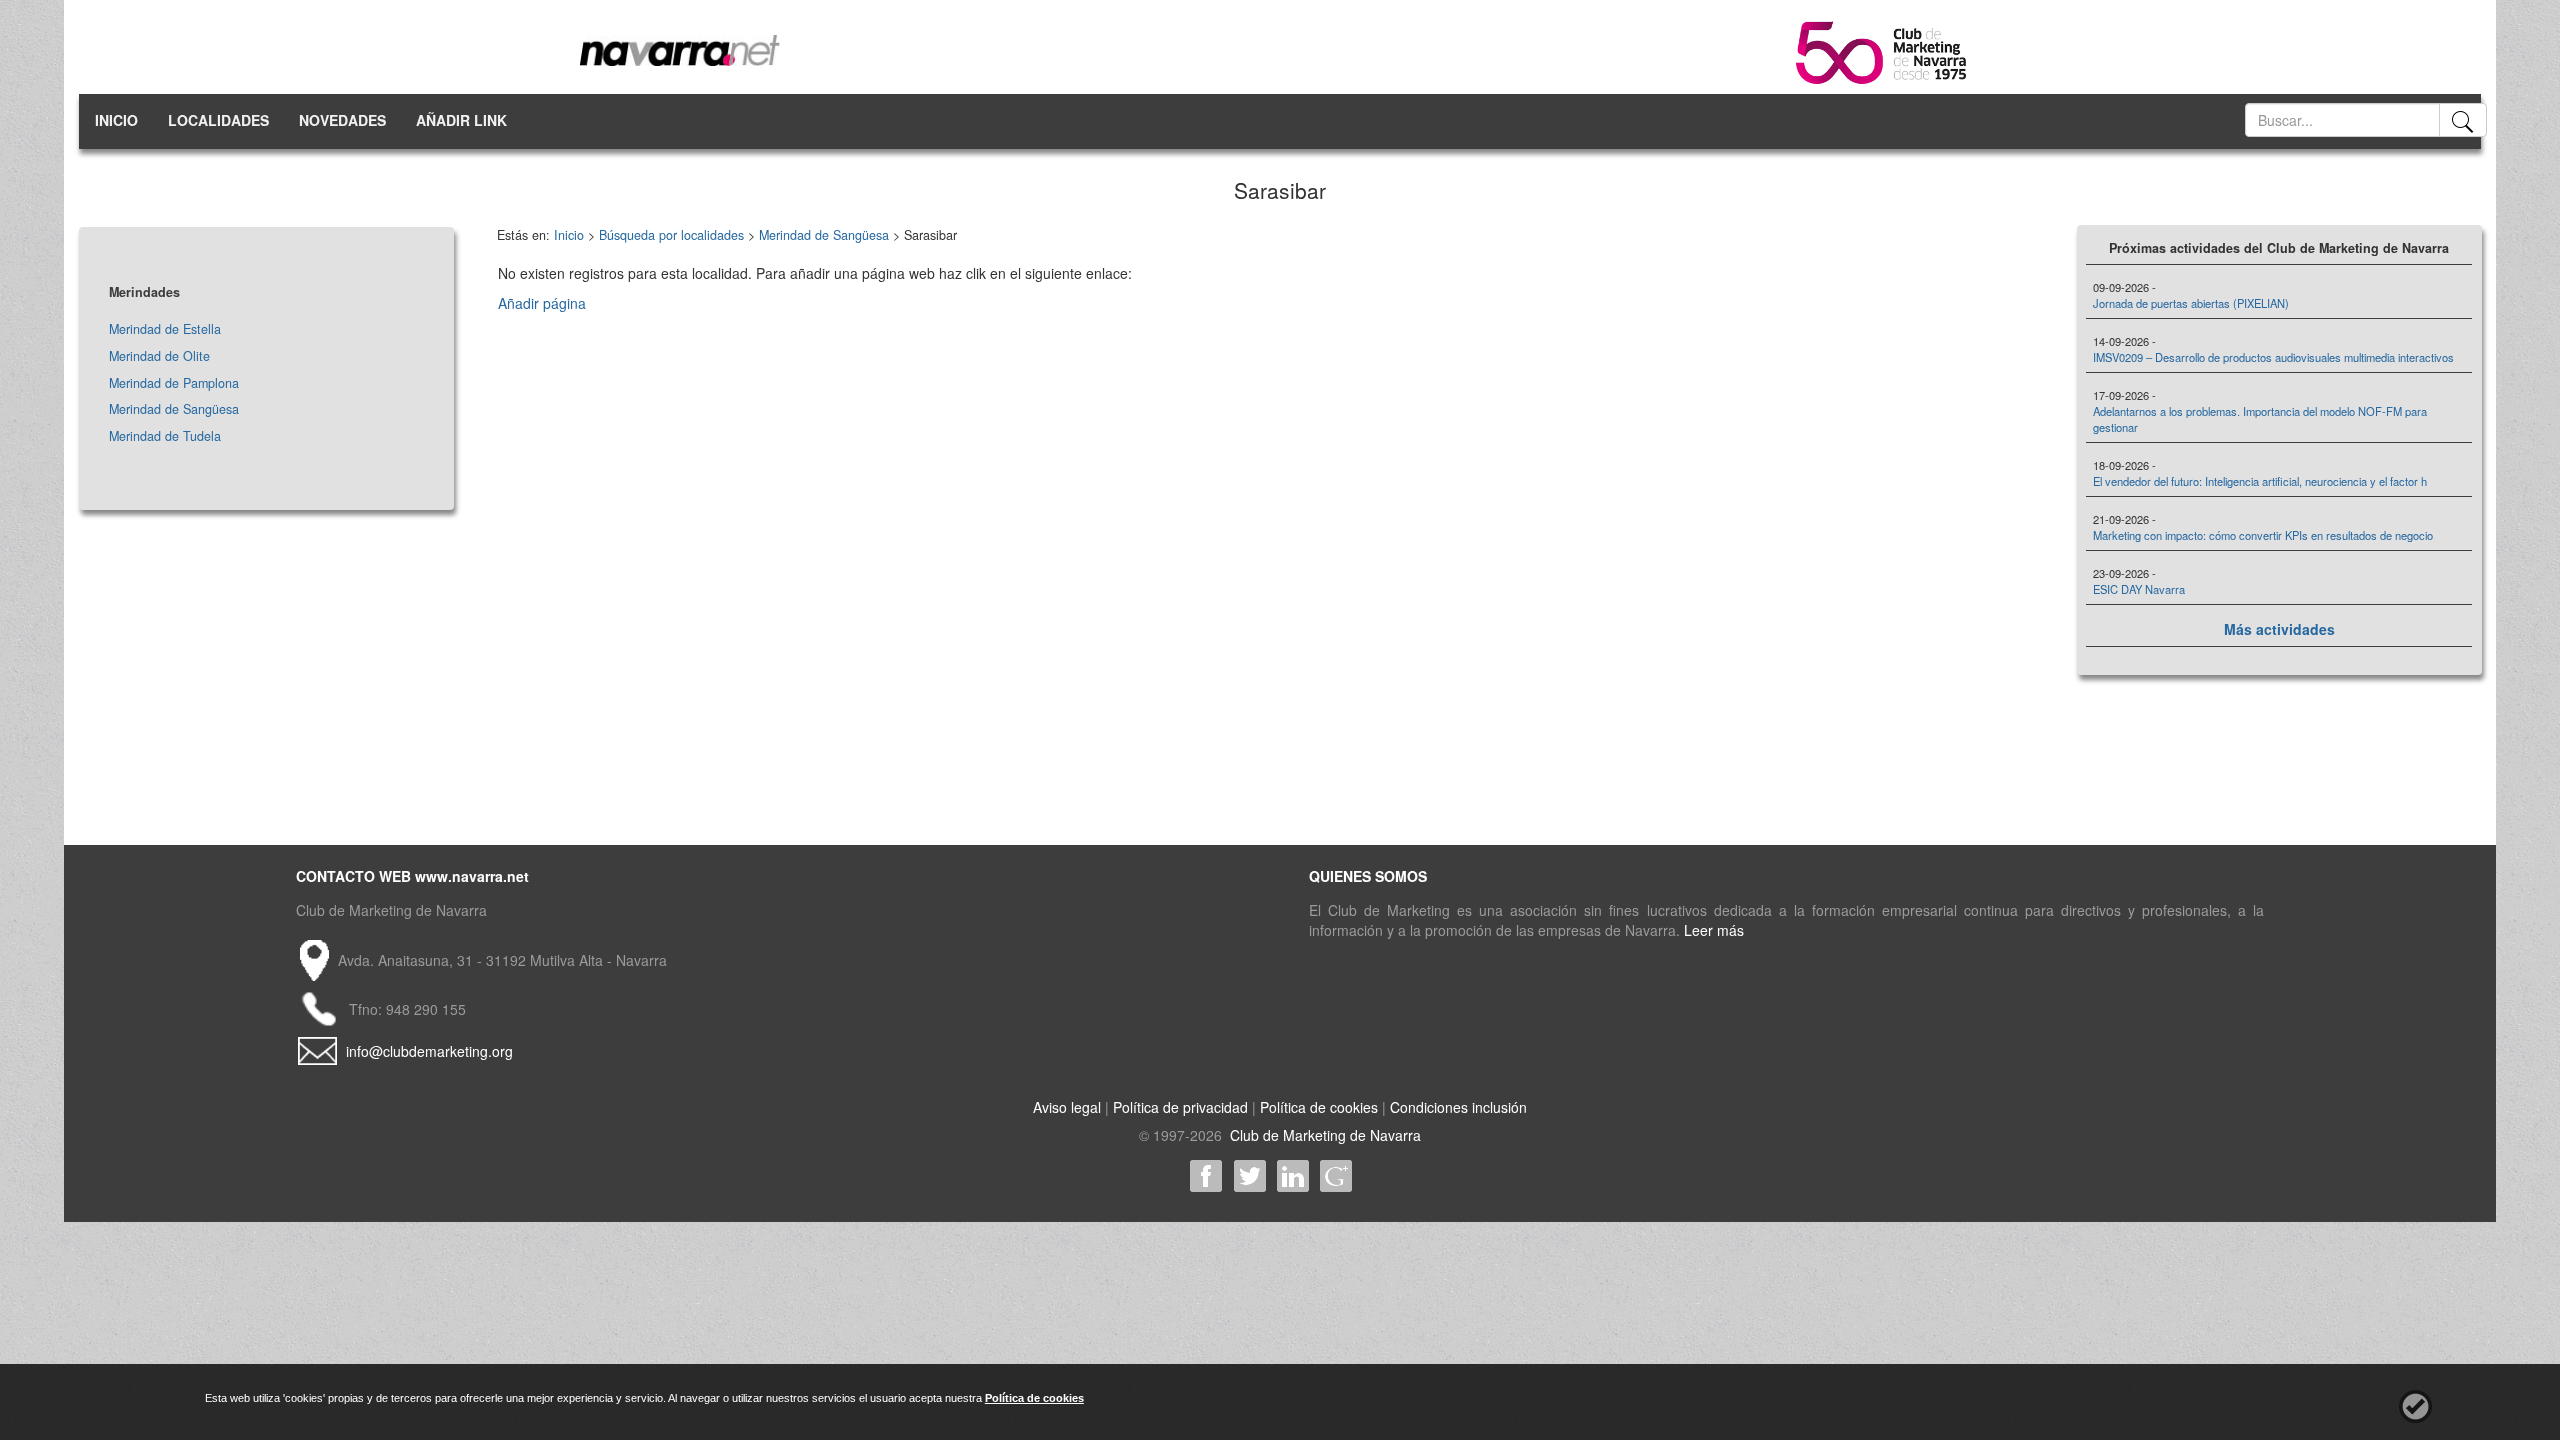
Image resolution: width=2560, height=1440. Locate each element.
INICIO (116, 120)
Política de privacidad (1180, 1107)
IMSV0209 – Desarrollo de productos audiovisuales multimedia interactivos (2273, 357)
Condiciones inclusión (1458, 1107)
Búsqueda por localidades (671, 235)
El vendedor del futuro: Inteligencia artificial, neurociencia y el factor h (2260, 481)
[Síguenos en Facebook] (1206, 1176)
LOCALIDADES (218, 120)
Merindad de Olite (159, 356)
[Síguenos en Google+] (1335, 1176)
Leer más (1714, 930)
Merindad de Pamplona (174, 383)
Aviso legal (1067, 1107)
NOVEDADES (342, 120)
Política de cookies (1319, 1107)
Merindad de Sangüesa (174, 409)
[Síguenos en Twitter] (1249, 1176)
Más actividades (2279, 629)
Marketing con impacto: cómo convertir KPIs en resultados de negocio (2263, 535)
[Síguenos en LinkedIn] (1292, 1176)
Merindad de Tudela (165, 436)
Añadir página (542, 303)
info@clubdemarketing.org (429, 1051)
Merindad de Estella (165, 329)
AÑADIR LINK (461, 120)
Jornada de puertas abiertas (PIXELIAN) (2191, 303)
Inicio (569, 235)
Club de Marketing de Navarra (1323, 1135)
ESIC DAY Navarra (2139, 589)
